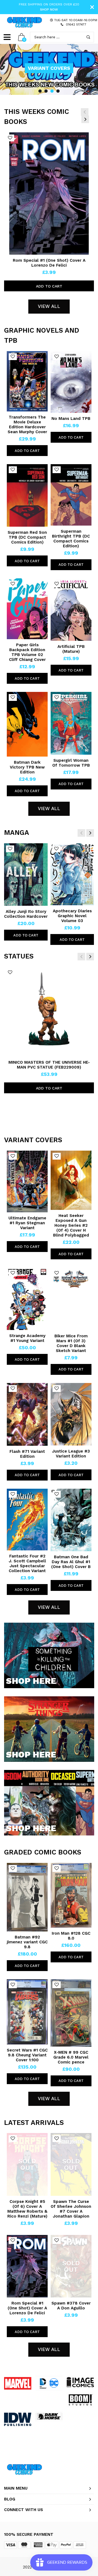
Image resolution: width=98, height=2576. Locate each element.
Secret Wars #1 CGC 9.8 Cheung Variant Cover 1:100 (27, 2055)
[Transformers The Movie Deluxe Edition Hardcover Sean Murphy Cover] (27, 381)
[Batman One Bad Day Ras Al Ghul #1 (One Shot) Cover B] (71, 1520)
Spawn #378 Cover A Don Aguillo (71, 2306)
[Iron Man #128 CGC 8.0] (71, 1895)
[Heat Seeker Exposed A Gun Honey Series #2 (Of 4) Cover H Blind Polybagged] (71, 1180)
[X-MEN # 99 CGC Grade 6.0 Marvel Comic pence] (71, 2013)
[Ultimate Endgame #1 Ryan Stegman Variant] (27, 1182)
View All (49, 306)
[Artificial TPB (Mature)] (71, 610)
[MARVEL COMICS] (18, 2383)
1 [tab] (40, 91)
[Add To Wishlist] (10, 138)
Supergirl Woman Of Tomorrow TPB (71, 763)
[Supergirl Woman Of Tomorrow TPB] (71, 723)
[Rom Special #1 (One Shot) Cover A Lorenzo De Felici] (49, 193)
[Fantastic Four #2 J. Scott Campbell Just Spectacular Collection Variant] (27, 1520)
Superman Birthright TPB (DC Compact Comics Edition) (71, 539)
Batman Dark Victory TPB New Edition (27, 767)
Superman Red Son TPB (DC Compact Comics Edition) (27, 537)
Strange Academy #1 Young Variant (27, 1338)
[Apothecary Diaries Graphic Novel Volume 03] (72, 874)
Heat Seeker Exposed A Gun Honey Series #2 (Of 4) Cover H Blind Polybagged (71, 1225)
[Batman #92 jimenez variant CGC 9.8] (27, 1897)
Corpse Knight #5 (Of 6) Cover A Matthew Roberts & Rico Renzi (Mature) (27, 2209)
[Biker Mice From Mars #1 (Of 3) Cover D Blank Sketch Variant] (71, 1299)
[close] (92, 7)
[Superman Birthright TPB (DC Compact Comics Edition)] (71, 495)
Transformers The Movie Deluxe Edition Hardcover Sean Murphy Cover (27, 424)
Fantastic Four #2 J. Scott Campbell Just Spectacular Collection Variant (27, 1563)
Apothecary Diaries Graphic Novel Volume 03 (72, 916)
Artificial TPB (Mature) (71, 649)
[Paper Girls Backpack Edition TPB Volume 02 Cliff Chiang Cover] (27, 609)
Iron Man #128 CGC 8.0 (71, 1936)
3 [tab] (52, 91)
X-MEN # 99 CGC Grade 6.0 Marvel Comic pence (71, 2057)
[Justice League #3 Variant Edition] (71, 1414)
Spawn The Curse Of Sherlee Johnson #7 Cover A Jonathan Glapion (71, 2209)
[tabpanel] (49, 69)
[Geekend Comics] (24, 22)
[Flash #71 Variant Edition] (27, 1414)
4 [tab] (58, 91)
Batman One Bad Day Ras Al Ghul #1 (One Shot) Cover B (71, 1562)
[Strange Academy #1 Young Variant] (27, 1299)
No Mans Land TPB (71, 419)
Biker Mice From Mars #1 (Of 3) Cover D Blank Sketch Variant (71, 1343)
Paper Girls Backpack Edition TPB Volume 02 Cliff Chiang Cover (27, 652)
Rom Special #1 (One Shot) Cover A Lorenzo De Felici (49, 263)
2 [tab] (46, 91)
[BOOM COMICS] (80, 2400)
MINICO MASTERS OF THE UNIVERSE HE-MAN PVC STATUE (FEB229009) (49, 1065)
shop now (49, 10)
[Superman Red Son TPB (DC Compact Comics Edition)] (27, 495)
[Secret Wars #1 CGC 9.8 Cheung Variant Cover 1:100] (27, 2012)
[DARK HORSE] (49, 2416)
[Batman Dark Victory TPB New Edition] (27, 724)
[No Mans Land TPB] (71, 382)
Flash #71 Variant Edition (27, 1454)
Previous (85, 112)
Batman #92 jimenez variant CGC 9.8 (27, 1942)
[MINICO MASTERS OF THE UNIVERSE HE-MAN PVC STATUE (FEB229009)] (49, 1012)
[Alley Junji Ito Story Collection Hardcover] (26, 875)
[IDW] (18, 2419)
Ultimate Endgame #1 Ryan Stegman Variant (27, 1223)
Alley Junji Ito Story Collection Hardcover (26, 914)
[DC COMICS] (49, 2383)
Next (85, 119)
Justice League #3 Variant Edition (71, 1454)
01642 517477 (76, 24)
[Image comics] (80, 2382)
